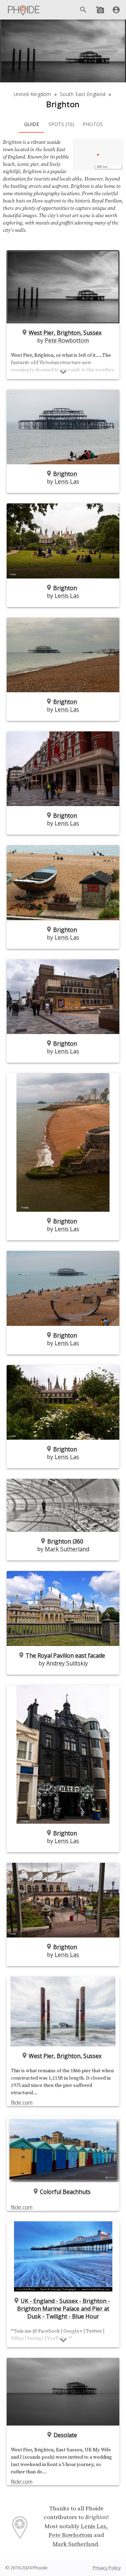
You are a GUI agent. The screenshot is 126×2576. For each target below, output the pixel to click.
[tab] (31, 124)
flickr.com (22, 2102)
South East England (83, 94)
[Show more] (63, 372)
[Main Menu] (24, 10)
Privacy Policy (107, 2568)
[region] (98, 155)
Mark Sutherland (67, 1549)
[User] (116, 10)
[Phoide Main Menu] (24, 10)
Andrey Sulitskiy (67, 1663)
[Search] (83, 10)
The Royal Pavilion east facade (65, 1655)
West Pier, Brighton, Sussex (65, 333)
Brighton (65, 474)
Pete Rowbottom (67, 340)
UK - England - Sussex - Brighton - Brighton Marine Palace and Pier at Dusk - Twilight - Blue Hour (64, 2309)
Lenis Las (67, 481)
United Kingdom (33, 94)
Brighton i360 (65, 1541)
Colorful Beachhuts (65, 2192)
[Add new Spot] (100, 10)
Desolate (65, 2435)
